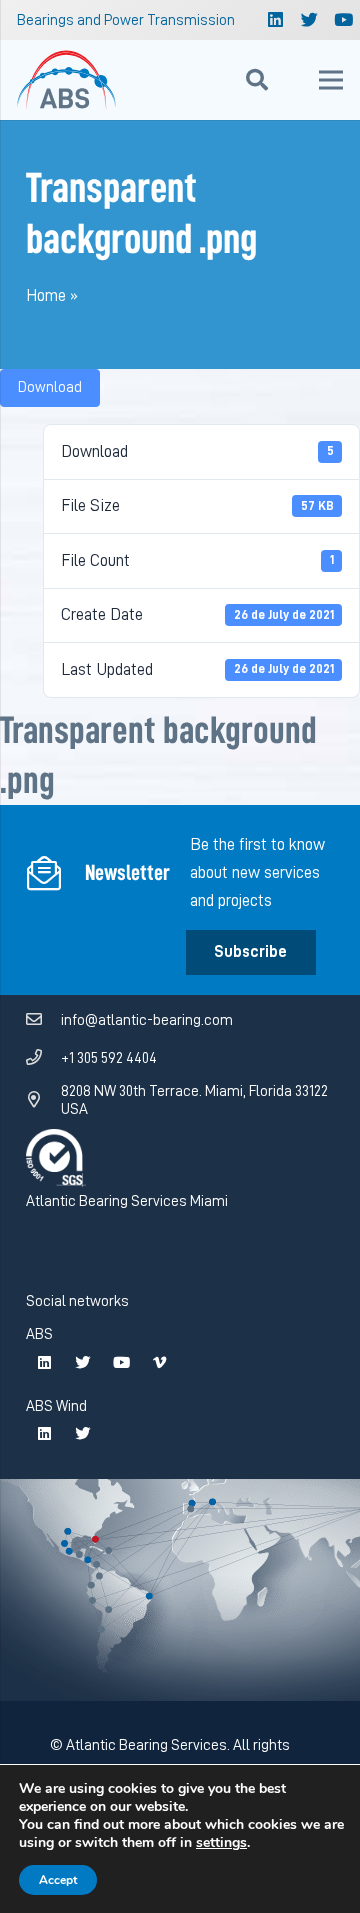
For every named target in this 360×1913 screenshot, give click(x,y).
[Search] (257, 80)
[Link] (67, 80)
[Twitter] (310, 20)
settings (221, 1843)
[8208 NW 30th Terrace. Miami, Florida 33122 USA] (44, 1100)
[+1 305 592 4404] (44, 1058)
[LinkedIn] (276, 20)
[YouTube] (121, 1363)
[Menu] (330, 80)
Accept (58, 1880)
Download (50, 387)
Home (46, 295)
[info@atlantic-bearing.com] (44, 1020)
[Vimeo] (159, 1363)
